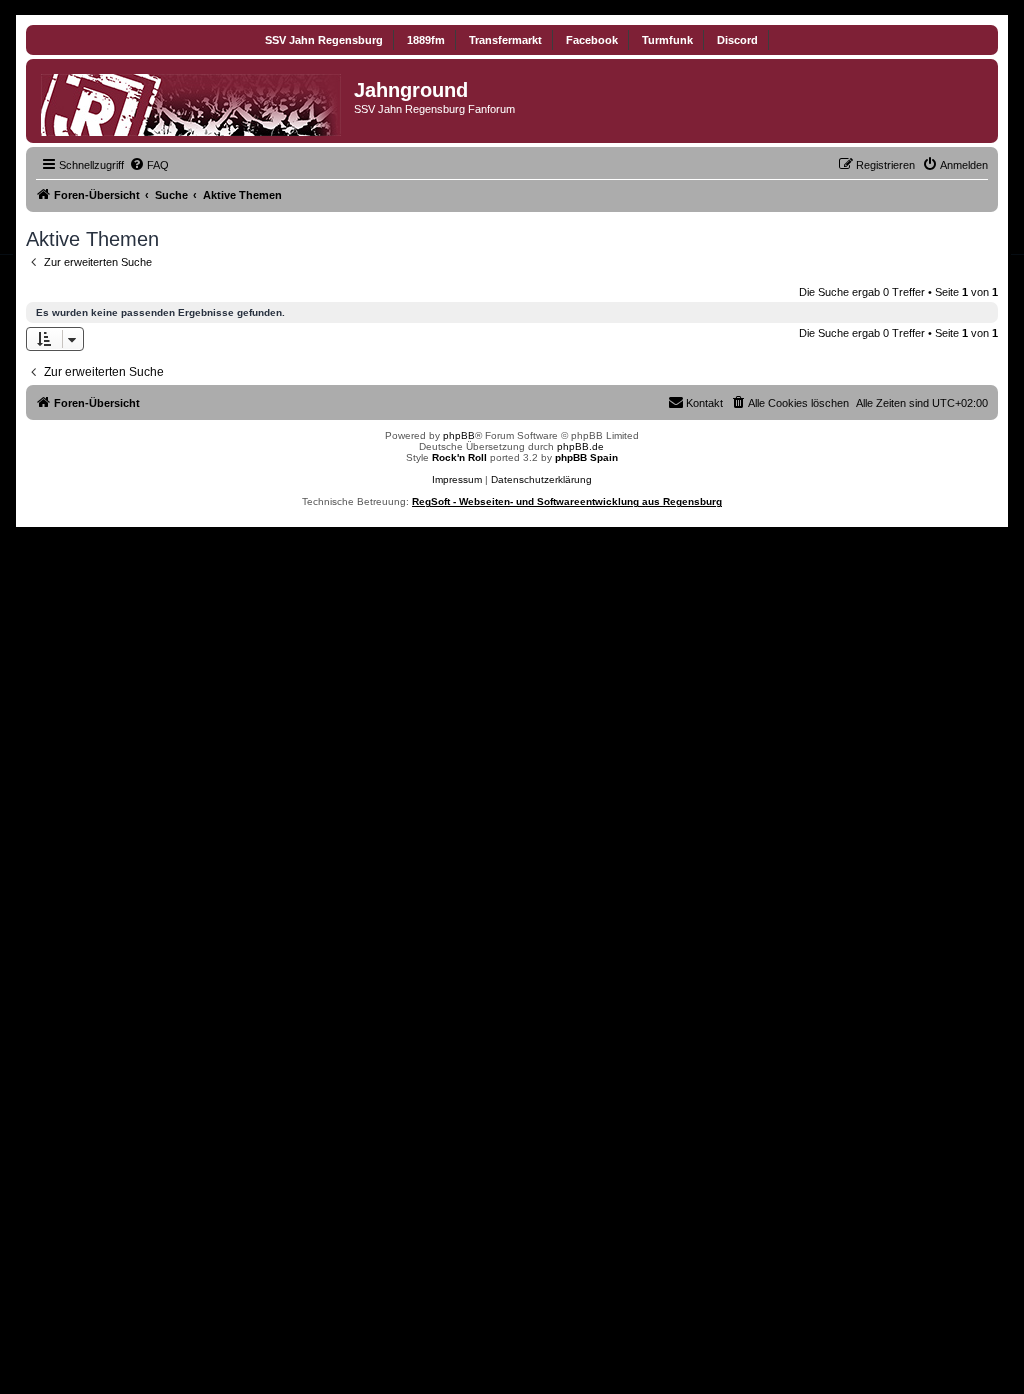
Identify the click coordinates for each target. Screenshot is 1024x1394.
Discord (737, 40)
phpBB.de (580, 446)
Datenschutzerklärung (541, 479)
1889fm (426, 40)
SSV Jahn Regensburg (324, 40)
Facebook (592, 40)
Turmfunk (667, 40)
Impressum (457, 479)
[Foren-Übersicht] (192, 101)
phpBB (459, 435)
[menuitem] (149, 165)
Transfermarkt (505, 40)
